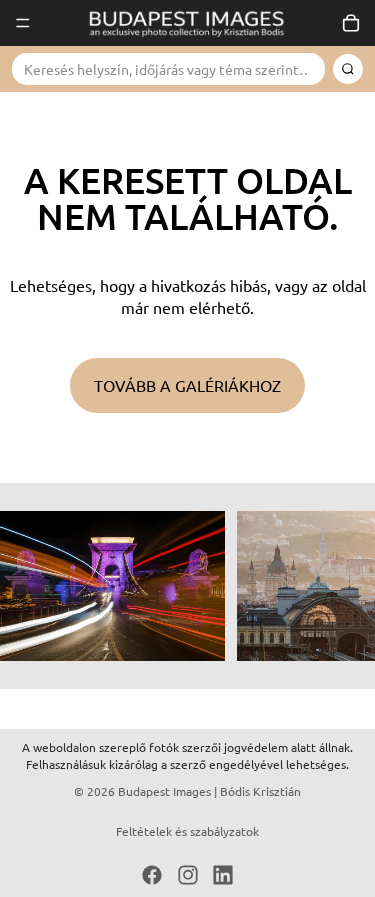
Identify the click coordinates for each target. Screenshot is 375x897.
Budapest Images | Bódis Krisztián (209, 791)
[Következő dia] (337, 586)
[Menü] (23, 23)
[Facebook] (152, 875)
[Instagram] (188, 875)
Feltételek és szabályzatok (187, 831)
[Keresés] (348, 69)
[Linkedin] (223, 875)
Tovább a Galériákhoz (187, 385)
